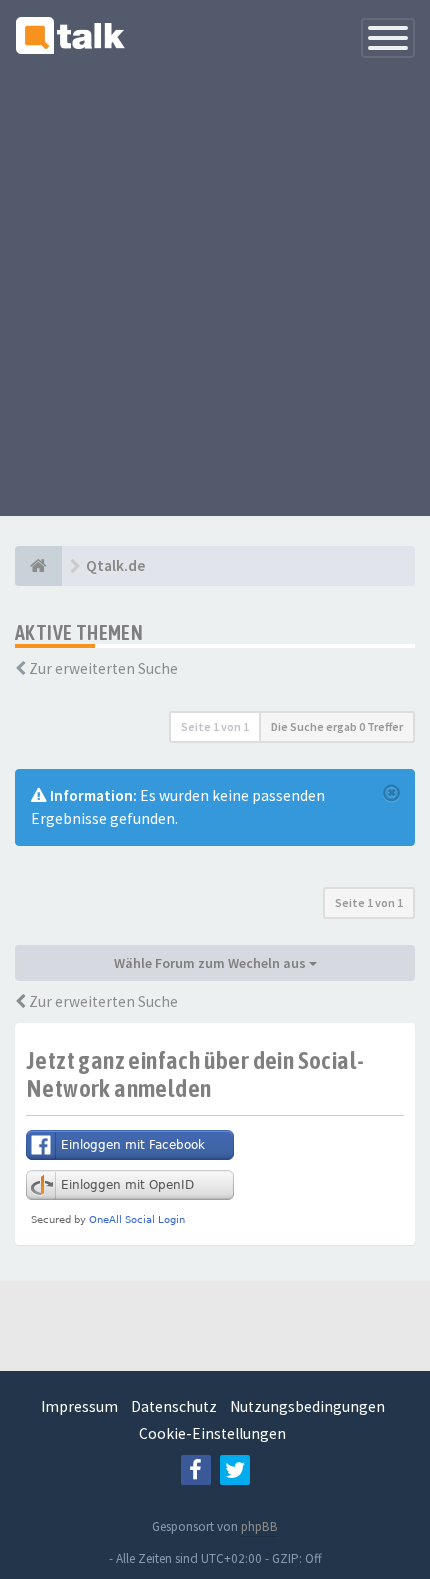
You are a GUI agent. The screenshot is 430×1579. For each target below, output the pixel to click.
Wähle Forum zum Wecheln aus (211, 963)
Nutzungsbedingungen (307, 1406)
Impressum (79, 1406)
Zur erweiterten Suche (103, 668)
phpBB (259, 1526)
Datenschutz (174, 1406)
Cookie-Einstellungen (212, 1433)
